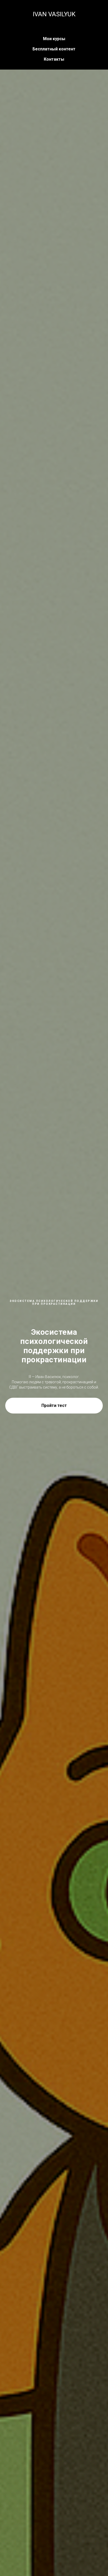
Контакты (54, 59)
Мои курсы (54, 39)
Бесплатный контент (54, 49)
